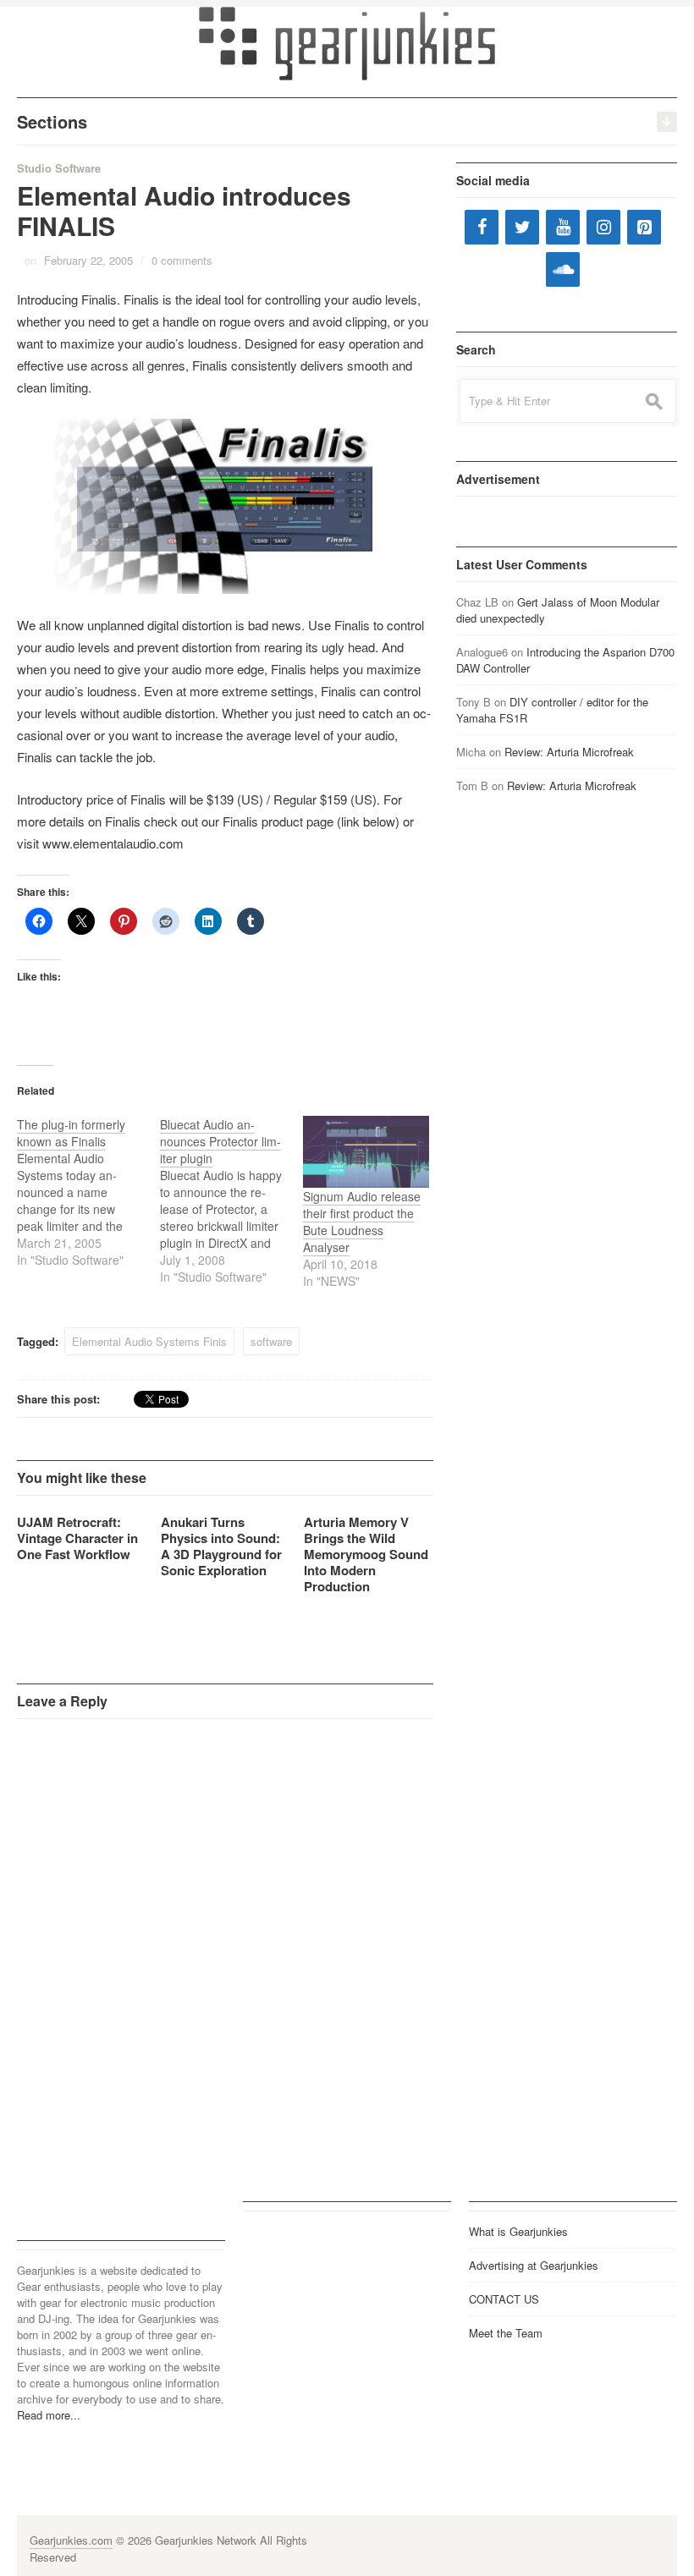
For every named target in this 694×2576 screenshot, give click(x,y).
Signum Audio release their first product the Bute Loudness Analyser (362, 1222)
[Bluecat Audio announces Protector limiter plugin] (231, 1200)
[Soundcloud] (563, 269)
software (271, 1341)
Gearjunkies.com (71, 2540)
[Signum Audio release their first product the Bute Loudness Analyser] (366, 1152)
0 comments (182, 260)
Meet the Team (506, 2333)
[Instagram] (603, 227)
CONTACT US (504, 2299)
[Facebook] (482, 227)
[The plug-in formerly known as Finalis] (88, 1192)
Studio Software (59, 168)
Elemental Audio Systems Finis (149, 1341)
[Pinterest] (644, 227)
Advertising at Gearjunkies (534, 2265)
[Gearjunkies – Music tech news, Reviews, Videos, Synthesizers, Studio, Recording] (347, 42)
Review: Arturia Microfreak (569, 752)
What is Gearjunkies (518, 2231)
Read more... (49, 2415)
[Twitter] (522, 227)
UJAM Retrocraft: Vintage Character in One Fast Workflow (77, 1538)
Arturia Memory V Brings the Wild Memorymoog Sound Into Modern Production (366, 1554)
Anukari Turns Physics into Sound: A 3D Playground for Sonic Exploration (221, 1546)
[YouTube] (563, 227)
